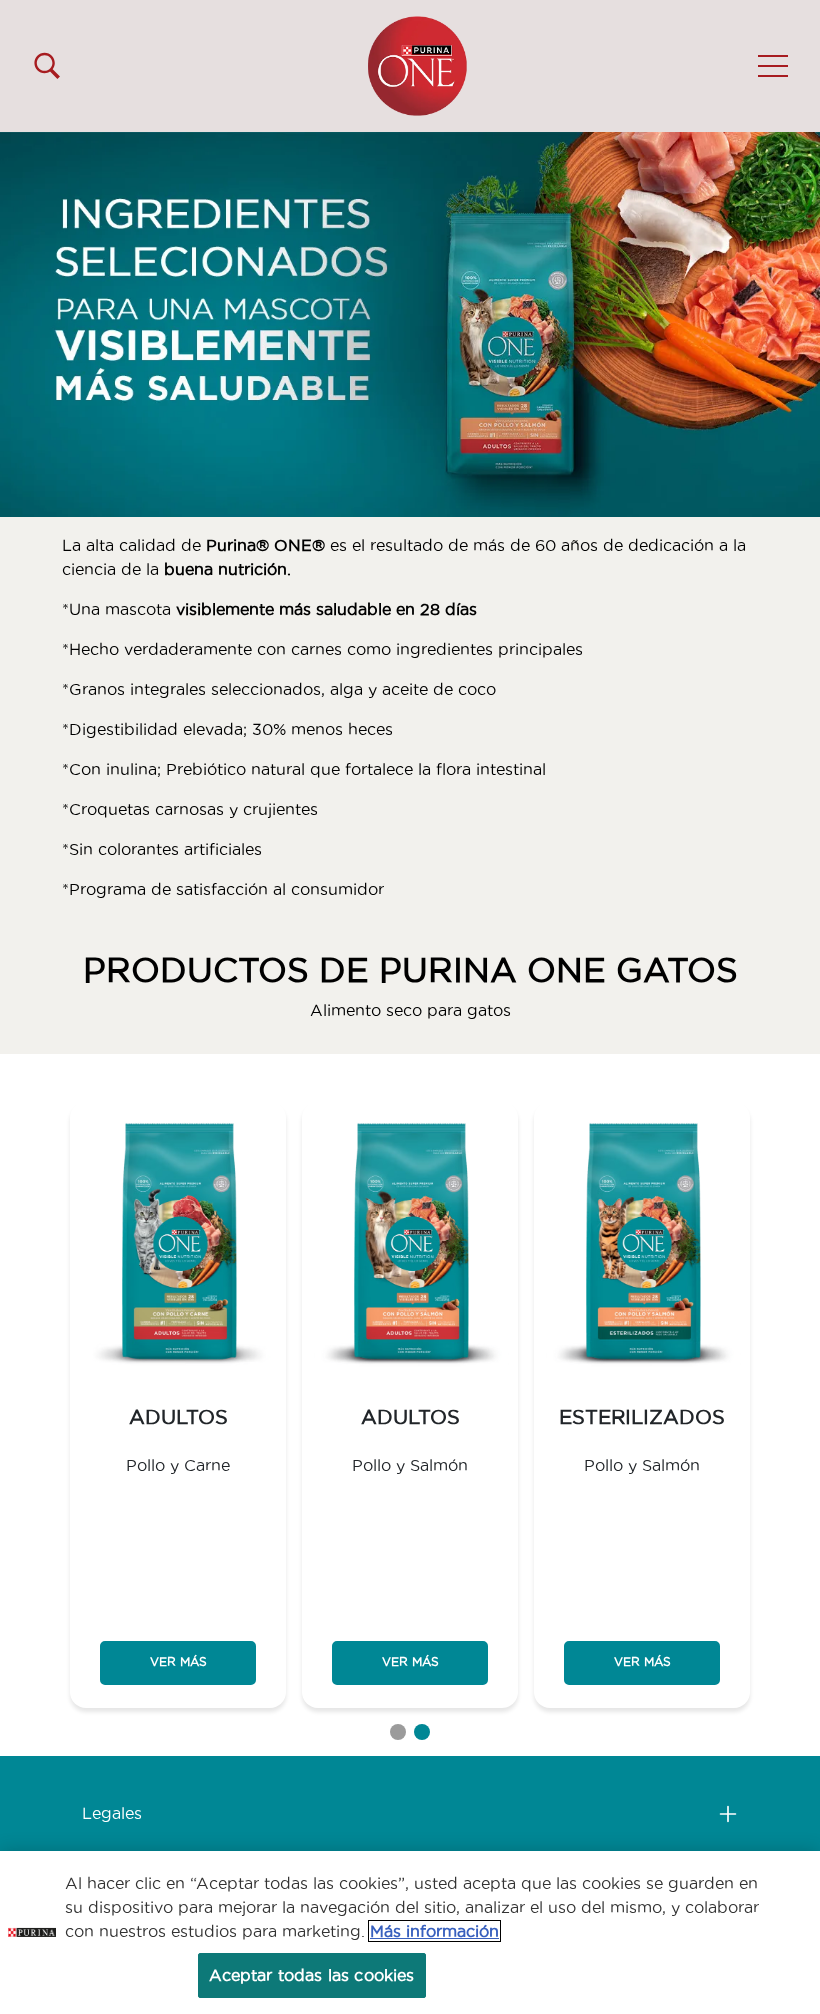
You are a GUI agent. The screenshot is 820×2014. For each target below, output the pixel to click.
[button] (773, 66)
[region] (410, 1932)
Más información (434, 1931)
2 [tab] (422, 1732)
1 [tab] (398, 1732)
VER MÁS (178, 1661)
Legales (112, 1813)
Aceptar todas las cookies (312, 1975)
